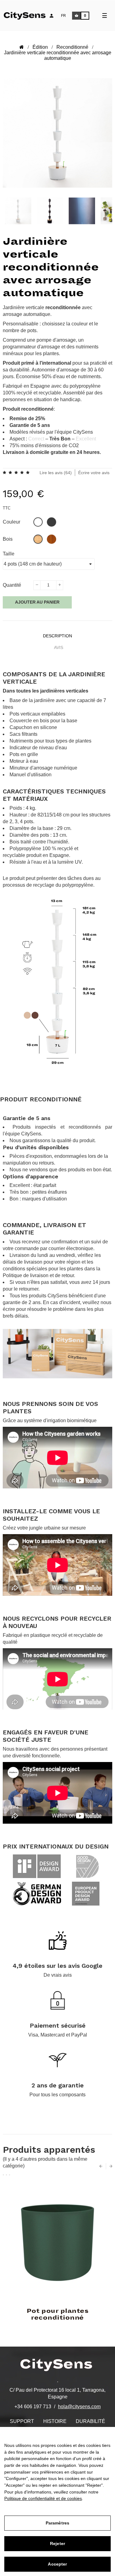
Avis (59, 647)
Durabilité (90, 2421)
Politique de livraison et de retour (38, 1275)
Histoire (55, 2421)
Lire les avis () (56, 473)
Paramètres (57, 2523)
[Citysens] (28, 15)
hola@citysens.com (79, 2407)
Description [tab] (57, 636)
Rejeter (57, 2543)
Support (22, 2421)
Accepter (57, 2564)
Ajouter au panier (37, 602)
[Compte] (52, 16)
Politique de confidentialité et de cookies (43, 2498)
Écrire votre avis (94, 473)
